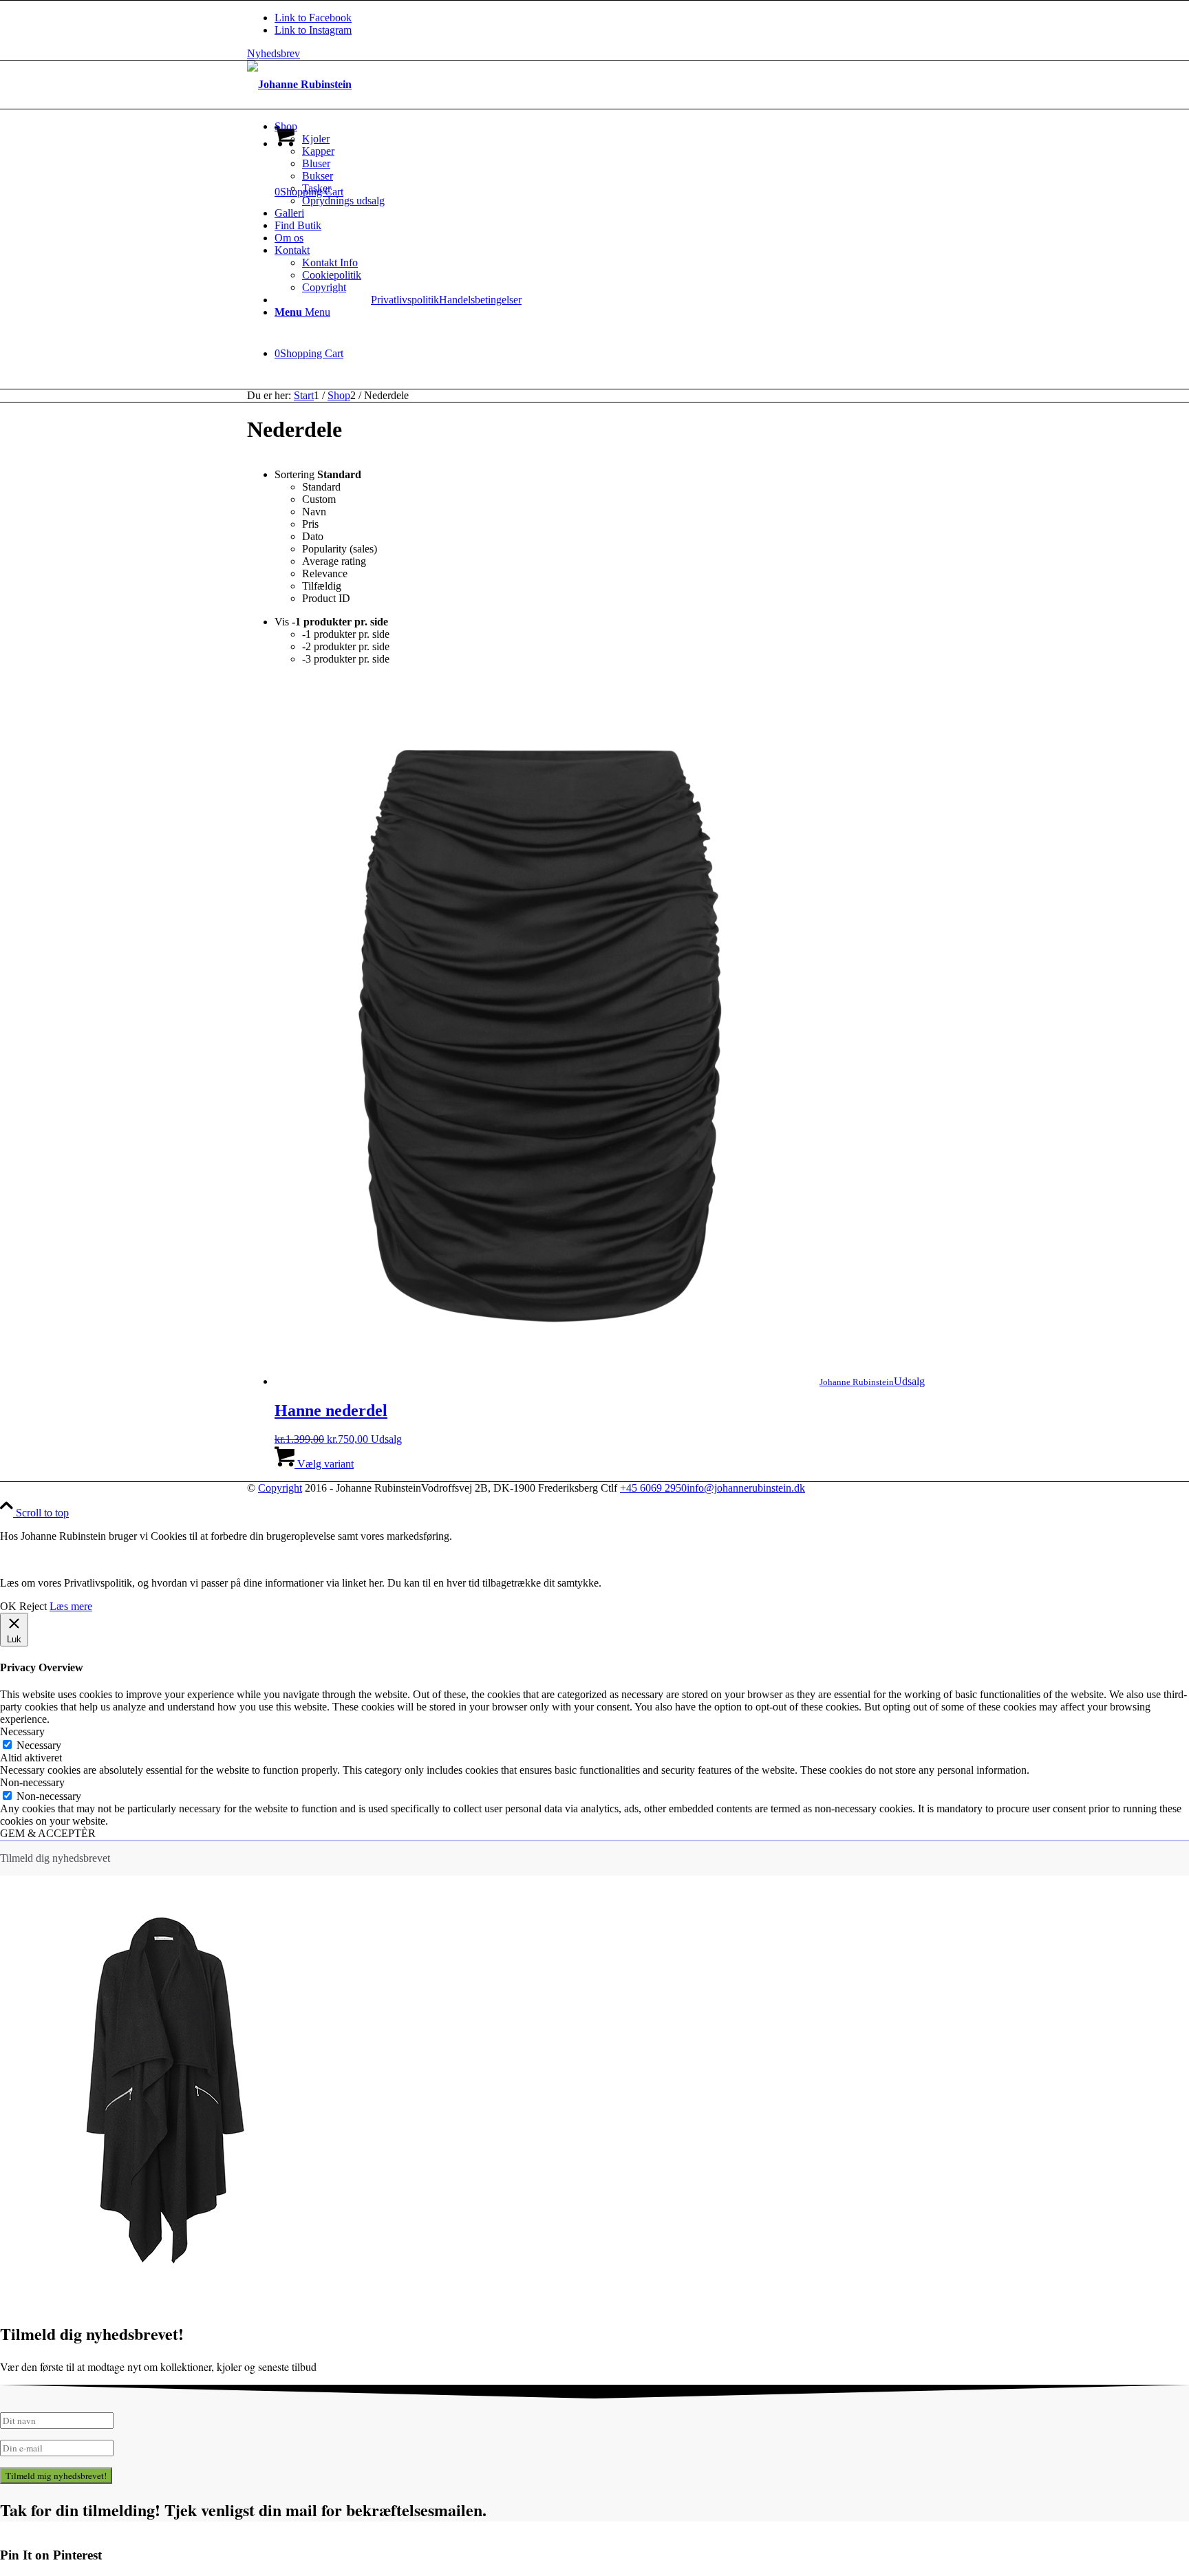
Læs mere (71, 1606)
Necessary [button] (22, 1731)
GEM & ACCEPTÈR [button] (48, 1833)
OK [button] (8, 1606)
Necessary (39, 1745)
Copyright (280, 1488)
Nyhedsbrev (274, 53)
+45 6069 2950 (653, 1488)
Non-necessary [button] (32, 1782)
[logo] (299, 84)
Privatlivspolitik (405, 300)
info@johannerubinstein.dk (746, 1488)
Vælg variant (324, 1464)
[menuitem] (608, 164)
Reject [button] (33, 1606)
